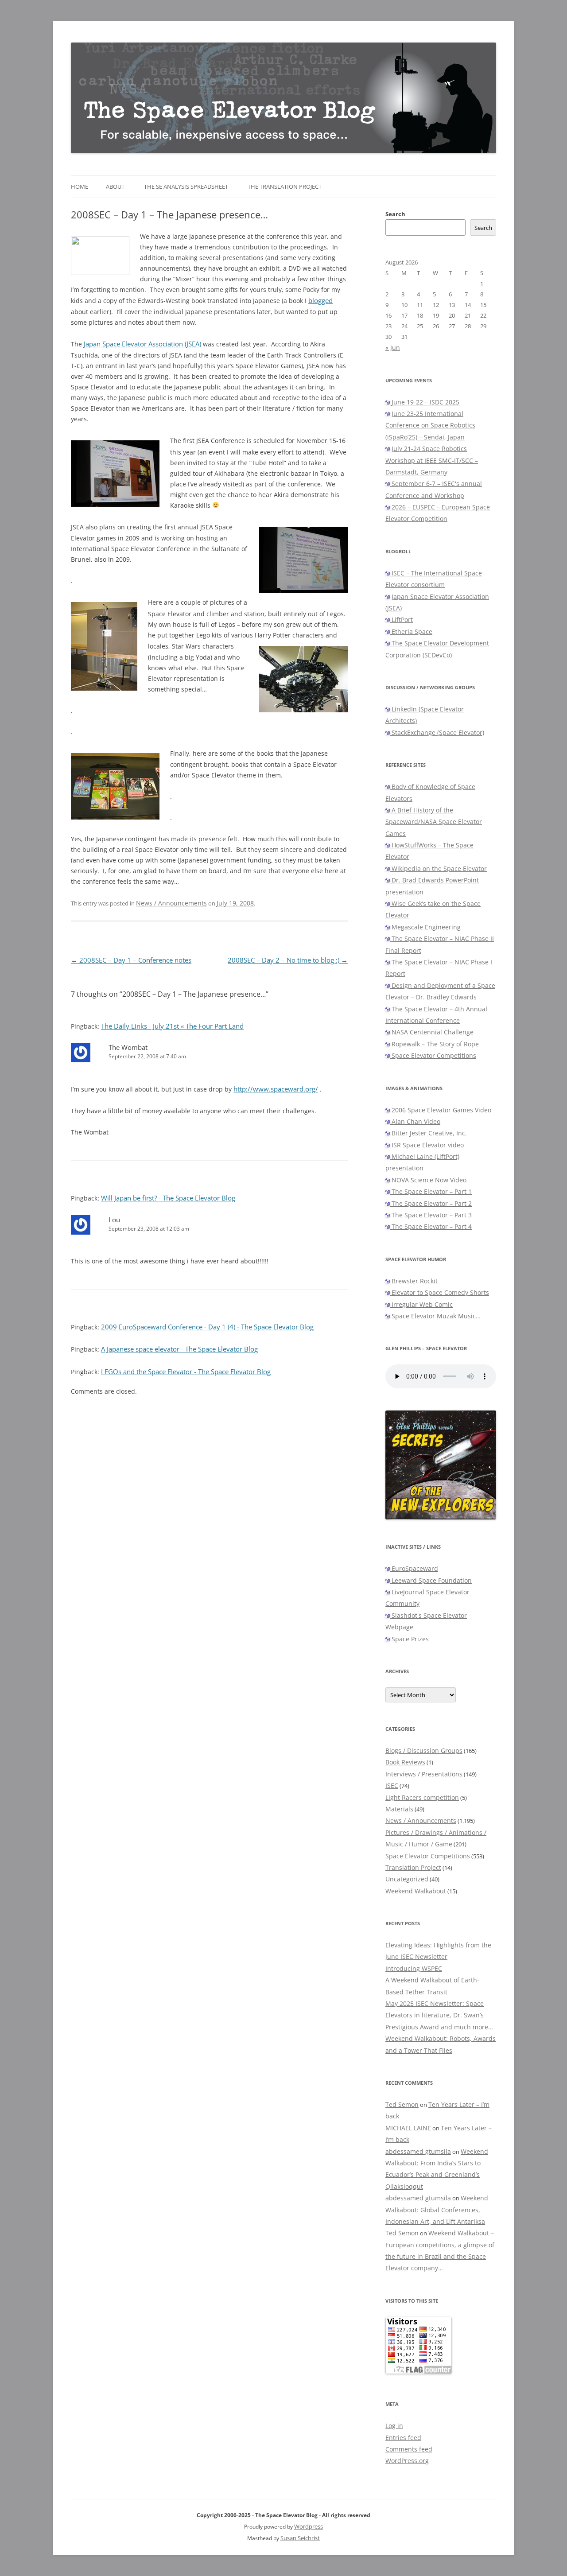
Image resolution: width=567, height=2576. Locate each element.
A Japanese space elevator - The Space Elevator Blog (179, 1349)
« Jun (393, 348)
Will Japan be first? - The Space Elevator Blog (168, 1198)
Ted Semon (402, 2104)
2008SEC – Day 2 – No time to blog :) (288, 960)
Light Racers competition (422, 1797)
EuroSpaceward (414, 1568)
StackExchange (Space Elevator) (437, 732)
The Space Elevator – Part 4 (431, 1226)
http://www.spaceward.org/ (276, 1089)
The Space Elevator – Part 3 (431, 1215)
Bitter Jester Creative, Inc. (428, 1133)
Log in (394, 2426)
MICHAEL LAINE (408, 2128)
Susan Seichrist (300, 2538)
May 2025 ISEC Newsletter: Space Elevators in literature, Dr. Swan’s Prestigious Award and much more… (439, 2015)
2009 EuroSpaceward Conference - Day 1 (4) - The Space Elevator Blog (207, 1327)
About (115, 186)
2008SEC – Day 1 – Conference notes (131, 960)
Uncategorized (407, 1879)
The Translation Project (285, 186)
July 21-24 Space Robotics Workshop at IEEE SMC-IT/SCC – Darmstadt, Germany (432, 460)
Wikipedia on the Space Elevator (438, 868)
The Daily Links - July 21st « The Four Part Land (172, 1026)
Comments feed (409, 2449)
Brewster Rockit (414, 1281)
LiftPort (401, 620)
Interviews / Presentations (424, 1774)
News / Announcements (171, 903)
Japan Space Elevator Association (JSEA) (142, 344)
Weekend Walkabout (416, 1891)
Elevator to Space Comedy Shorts (439, 1292)
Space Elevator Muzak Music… (435, 1316)
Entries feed (403, 2438)
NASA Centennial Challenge (432, 1032)
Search (395, 214)
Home (80, 186)
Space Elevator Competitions (433, 1055)
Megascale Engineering (425, 927)
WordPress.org (407, 2461)
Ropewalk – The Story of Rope (434, 1044)
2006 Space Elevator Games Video (441, 1110)
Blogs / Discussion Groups (424, 1750)
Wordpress (309, 2526)
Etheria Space (411, 631)
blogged (320, 301)
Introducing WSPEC (414, 1968)
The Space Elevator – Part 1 (431, 1191)
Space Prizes (409, 1639)
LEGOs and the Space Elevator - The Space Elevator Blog (186, 1372)
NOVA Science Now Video (428, 1180)
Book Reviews (405, 1762)
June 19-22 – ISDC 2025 (425, 402)
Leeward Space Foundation (431, 1580)
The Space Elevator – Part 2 (431, 1203)
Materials (399, 1809)
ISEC (392, 1785)
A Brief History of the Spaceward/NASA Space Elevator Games (434, 822)
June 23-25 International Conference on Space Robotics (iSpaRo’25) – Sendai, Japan (430, 425)
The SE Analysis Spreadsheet (186, 186)
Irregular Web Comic (421, 1304)
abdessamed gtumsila (418, 2151)
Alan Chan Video (415, 1121)
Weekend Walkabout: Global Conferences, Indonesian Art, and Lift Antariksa (437, 2210)
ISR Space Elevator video (427, 1145)
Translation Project (413, 1867)
